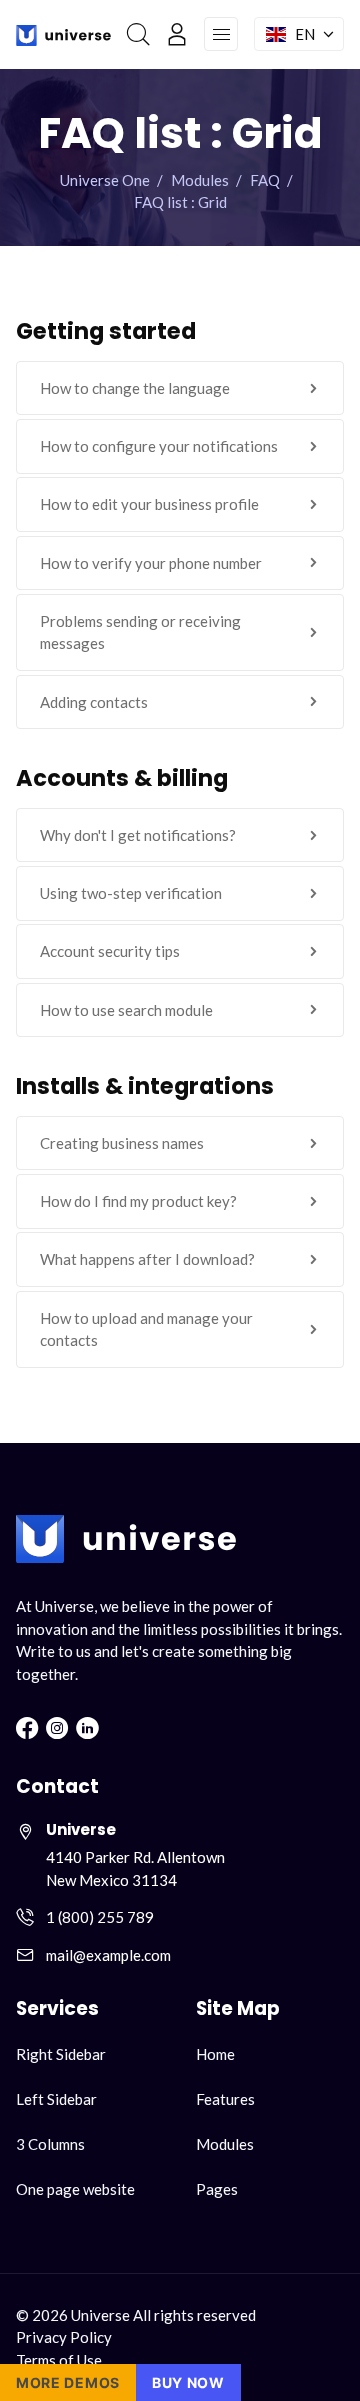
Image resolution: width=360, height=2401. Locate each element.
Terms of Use (59, 2360)
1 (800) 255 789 (100, 1917)
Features (225, 2099)
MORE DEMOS (68, 2382)
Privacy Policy (64, 2337)
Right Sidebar (61, 2054)
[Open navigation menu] (221, 34)
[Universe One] (63, 35)
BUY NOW (188, 2382)
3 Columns (50, 2144)
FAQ (265, 180)
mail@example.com (108, 1955)
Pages (217, 2189)
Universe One (105, 180)
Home (215, 2054)
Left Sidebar (56, 2099)
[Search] (138, 34)
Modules (200, 180)
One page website (75, 2189)
